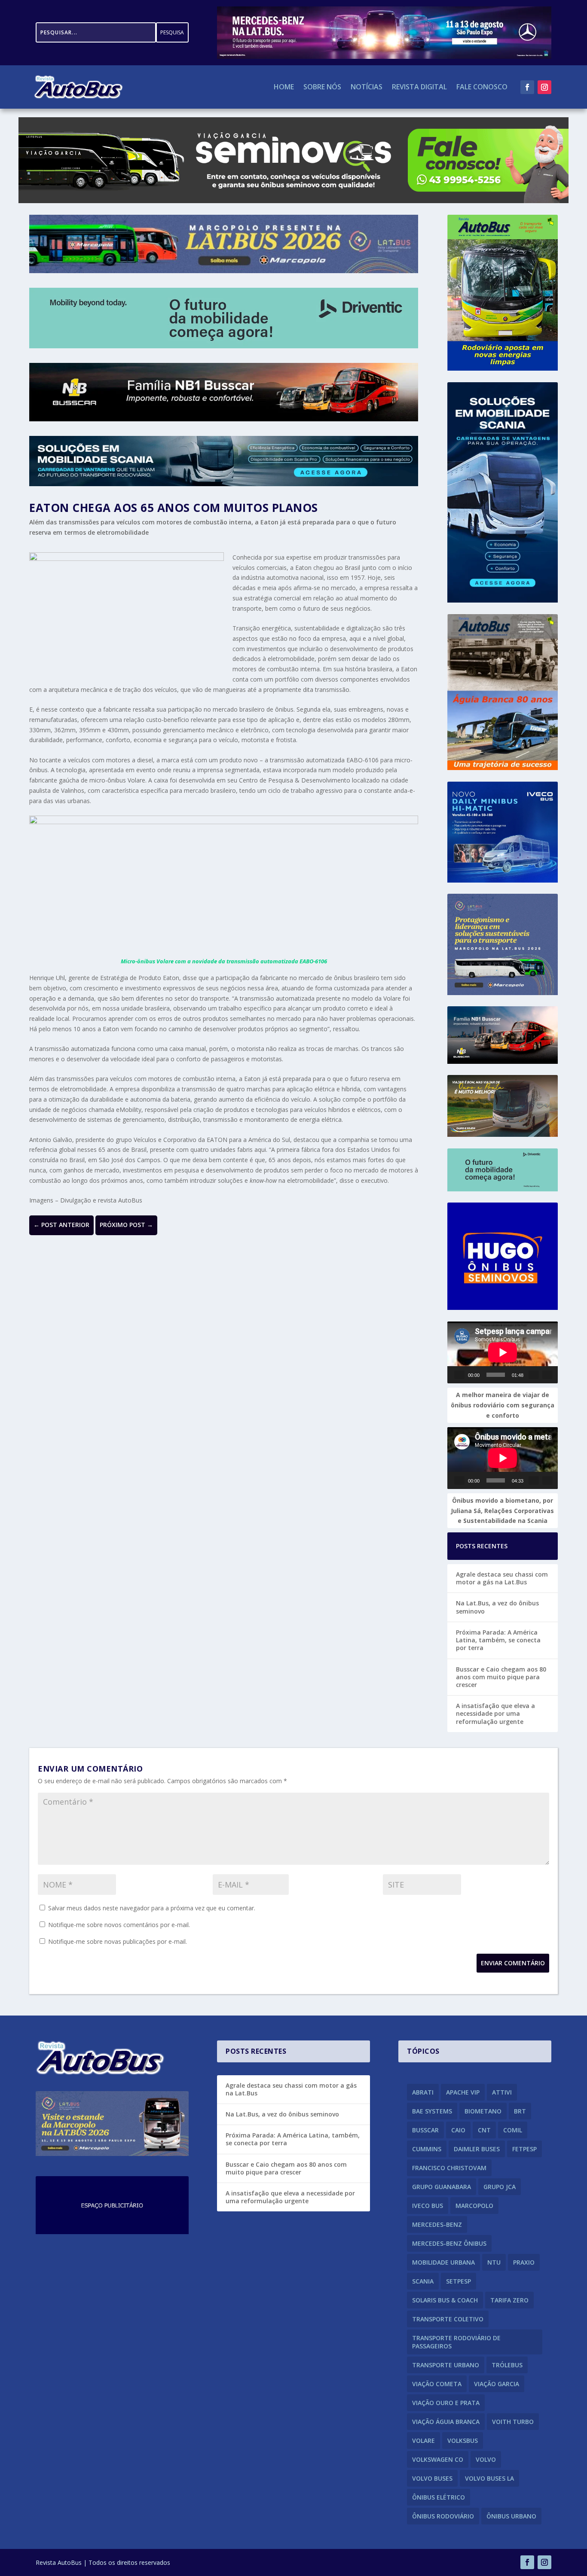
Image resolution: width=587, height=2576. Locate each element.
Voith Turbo (513, 2422)
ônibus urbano (511, 2516)
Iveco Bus (428, 2206)
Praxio (524, 2262)
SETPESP (459, 2281)
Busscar (425, 2130)
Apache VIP (463, 2092)
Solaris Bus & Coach (445, 2300)
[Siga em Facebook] (527, 87)
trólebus (507, 2365)
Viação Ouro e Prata (446, 2403)
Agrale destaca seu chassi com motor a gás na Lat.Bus (502, 1578)
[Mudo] (534, 1375)
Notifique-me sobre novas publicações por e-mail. (118, 1941)
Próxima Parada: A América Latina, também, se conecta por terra (498, 1640)
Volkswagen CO (438, 2459)
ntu (494, 2262)
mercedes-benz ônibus (449, 2243)
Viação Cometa (437, 2384)
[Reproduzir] (459, 1375)
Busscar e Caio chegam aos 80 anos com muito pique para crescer (501, 1677)
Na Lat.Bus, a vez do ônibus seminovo (497, 1607)
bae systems (432, 2111)
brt (520, 2111)
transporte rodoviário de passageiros (456, 2342)
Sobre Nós (322, 88)
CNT (484, 2130)
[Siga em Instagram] (544, 87)
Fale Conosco (482, 88)
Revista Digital (419, 88)
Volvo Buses (432, 2478)
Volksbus (463, 2441)
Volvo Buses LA (489, 2478)
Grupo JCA (500, 2187)
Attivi (502, 2092)
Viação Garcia (497, 2384)
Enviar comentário (513, 1963)
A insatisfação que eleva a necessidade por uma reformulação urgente (495, 1713)
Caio (458, 2130)
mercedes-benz (437, 2224)
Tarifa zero (509, 2300)
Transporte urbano (446, 2365)
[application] (503, 1352)
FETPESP (524, 2149)
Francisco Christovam (449, 2168)
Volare (423, 2441)
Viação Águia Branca (446, 2422)
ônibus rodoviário (443, 2516)
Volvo (486, 2459)
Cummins (427, 2149)
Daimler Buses (477, 2149)
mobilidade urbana (443, 2262)
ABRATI (423, 2092)
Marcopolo (474, 2206)
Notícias (367, 88)
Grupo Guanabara (442, 2187)
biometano (483, 2111)
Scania (423, 2281)
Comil (513, 2130)
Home (284, 88)
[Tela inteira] (547, 1375)
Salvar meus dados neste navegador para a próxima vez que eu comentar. (152, 1908)
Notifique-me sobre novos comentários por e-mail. (119, 1925)
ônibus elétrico (439, 2497)
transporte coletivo (448, 2319)
